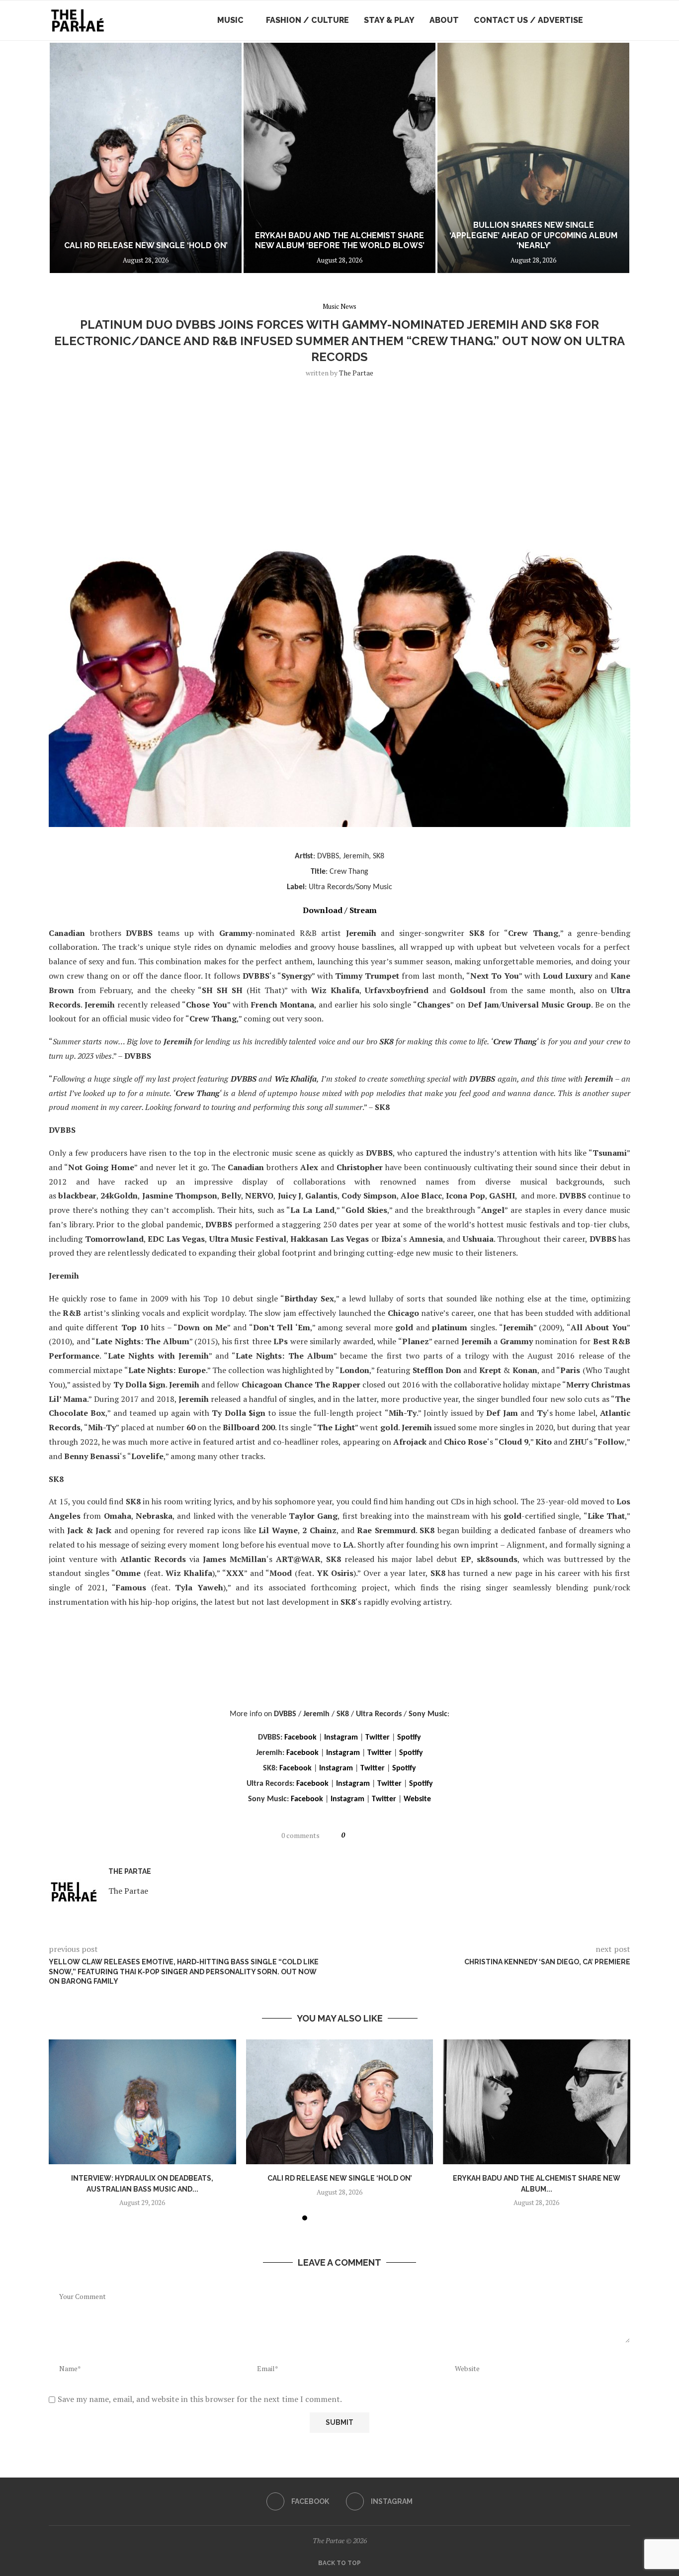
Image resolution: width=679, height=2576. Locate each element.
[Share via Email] (401, 1835)
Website (417, 1799)
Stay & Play (389, 20)
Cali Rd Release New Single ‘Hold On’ (339, 2178)
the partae (356, 373)
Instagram (341, 1738)
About (444, 20)
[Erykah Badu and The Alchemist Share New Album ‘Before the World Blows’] (146, 158)
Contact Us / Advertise (528, 20)
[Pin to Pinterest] (388, 1835)
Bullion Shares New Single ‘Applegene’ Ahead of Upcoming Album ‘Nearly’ (339, 235)
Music (230, 20)
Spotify (409, 1738)
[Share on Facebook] (366, 1835)
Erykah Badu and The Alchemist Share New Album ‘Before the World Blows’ (146, 241)
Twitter (378, 1738)
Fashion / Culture (307, 20)
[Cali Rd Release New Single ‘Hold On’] (340, 2102)
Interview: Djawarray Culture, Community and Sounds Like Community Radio (534, 235)
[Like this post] (352, 1835)
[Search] (625, 20)
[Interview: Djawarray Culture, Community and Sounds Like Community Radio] (533, 158)
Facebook (300, 1738)
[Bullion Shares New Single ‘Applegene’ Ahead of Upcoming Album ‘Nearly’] (339, 158)
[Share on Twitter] (377, 1835)
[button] (67, 158)
